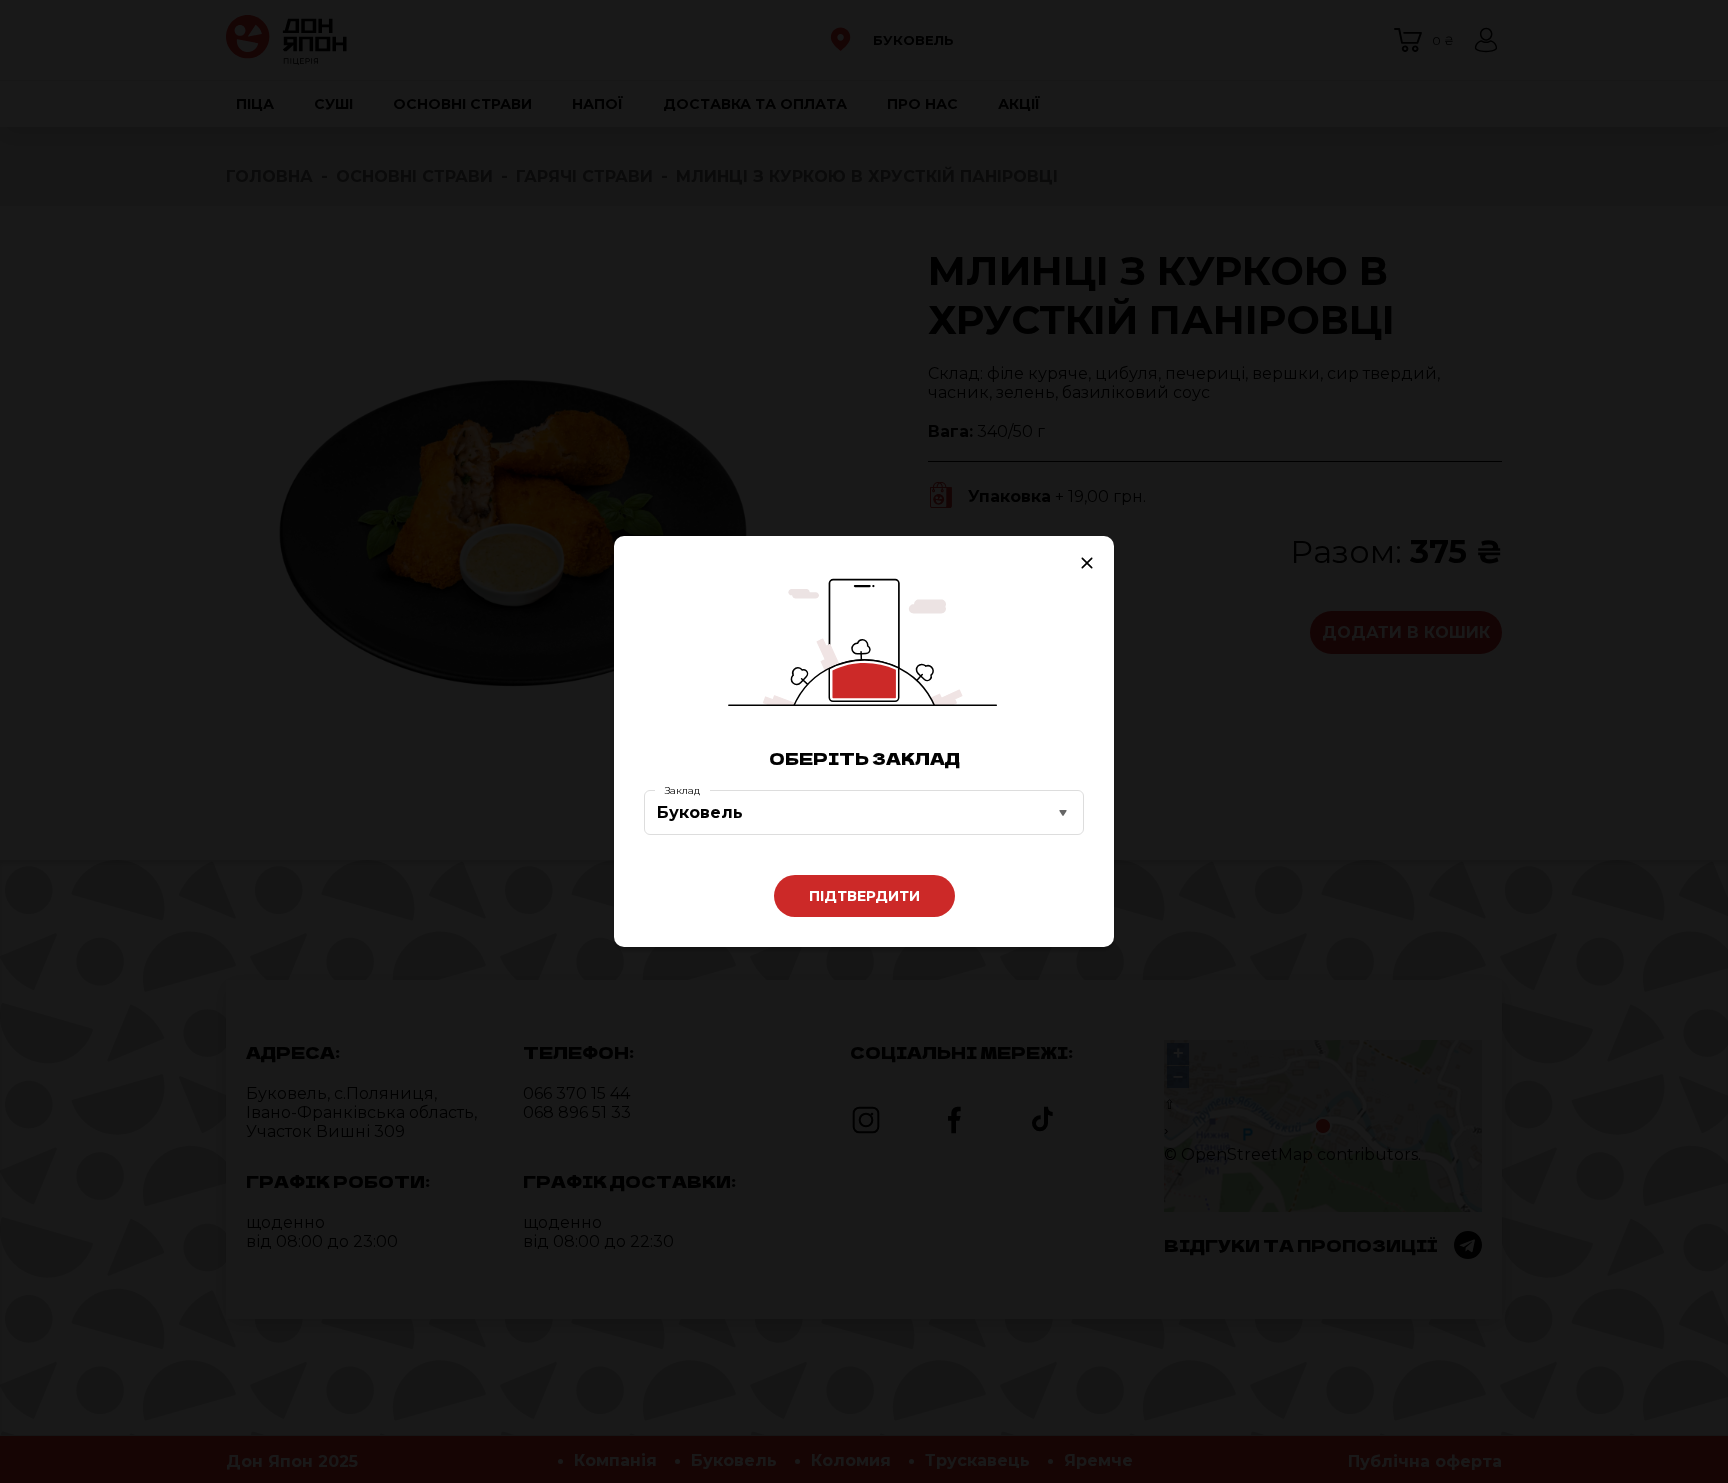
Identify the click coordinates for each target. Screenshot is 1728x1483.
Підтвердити (864, 896)
